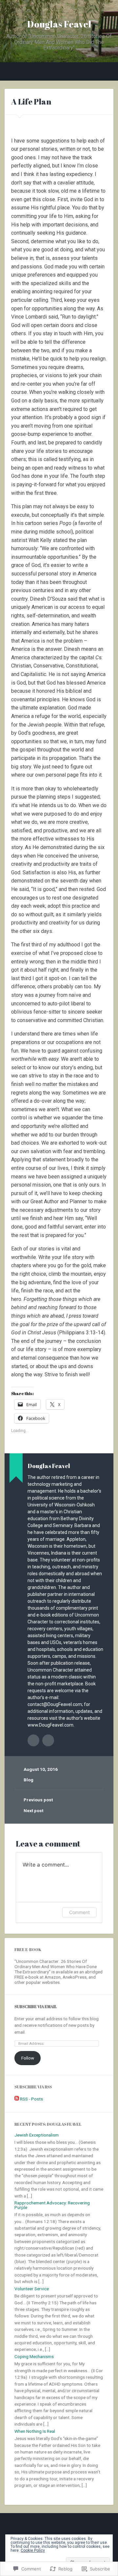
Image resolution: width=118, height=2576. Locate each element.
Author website (48, 1740)
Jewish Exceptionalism (37, 2135)
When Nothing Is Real (35, 2431)
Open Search (107, 72)
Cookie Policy (33, 2550)
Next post (33, 1811)
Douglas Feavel (59, 24)
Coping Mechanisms (34, 2356)
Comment (79, 1912)
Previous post (38, 1800)
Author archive (33, 1740)
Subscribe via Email (36, 2007)
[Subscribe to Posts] (17, 2099)
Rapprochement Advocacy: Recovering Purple (52, 2205)
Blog (29, 1780)
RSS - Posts (31, 2099)
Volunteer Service (32, 2289)
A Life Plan (31, 102)
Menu (10, 71)
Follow (28, 2058)
